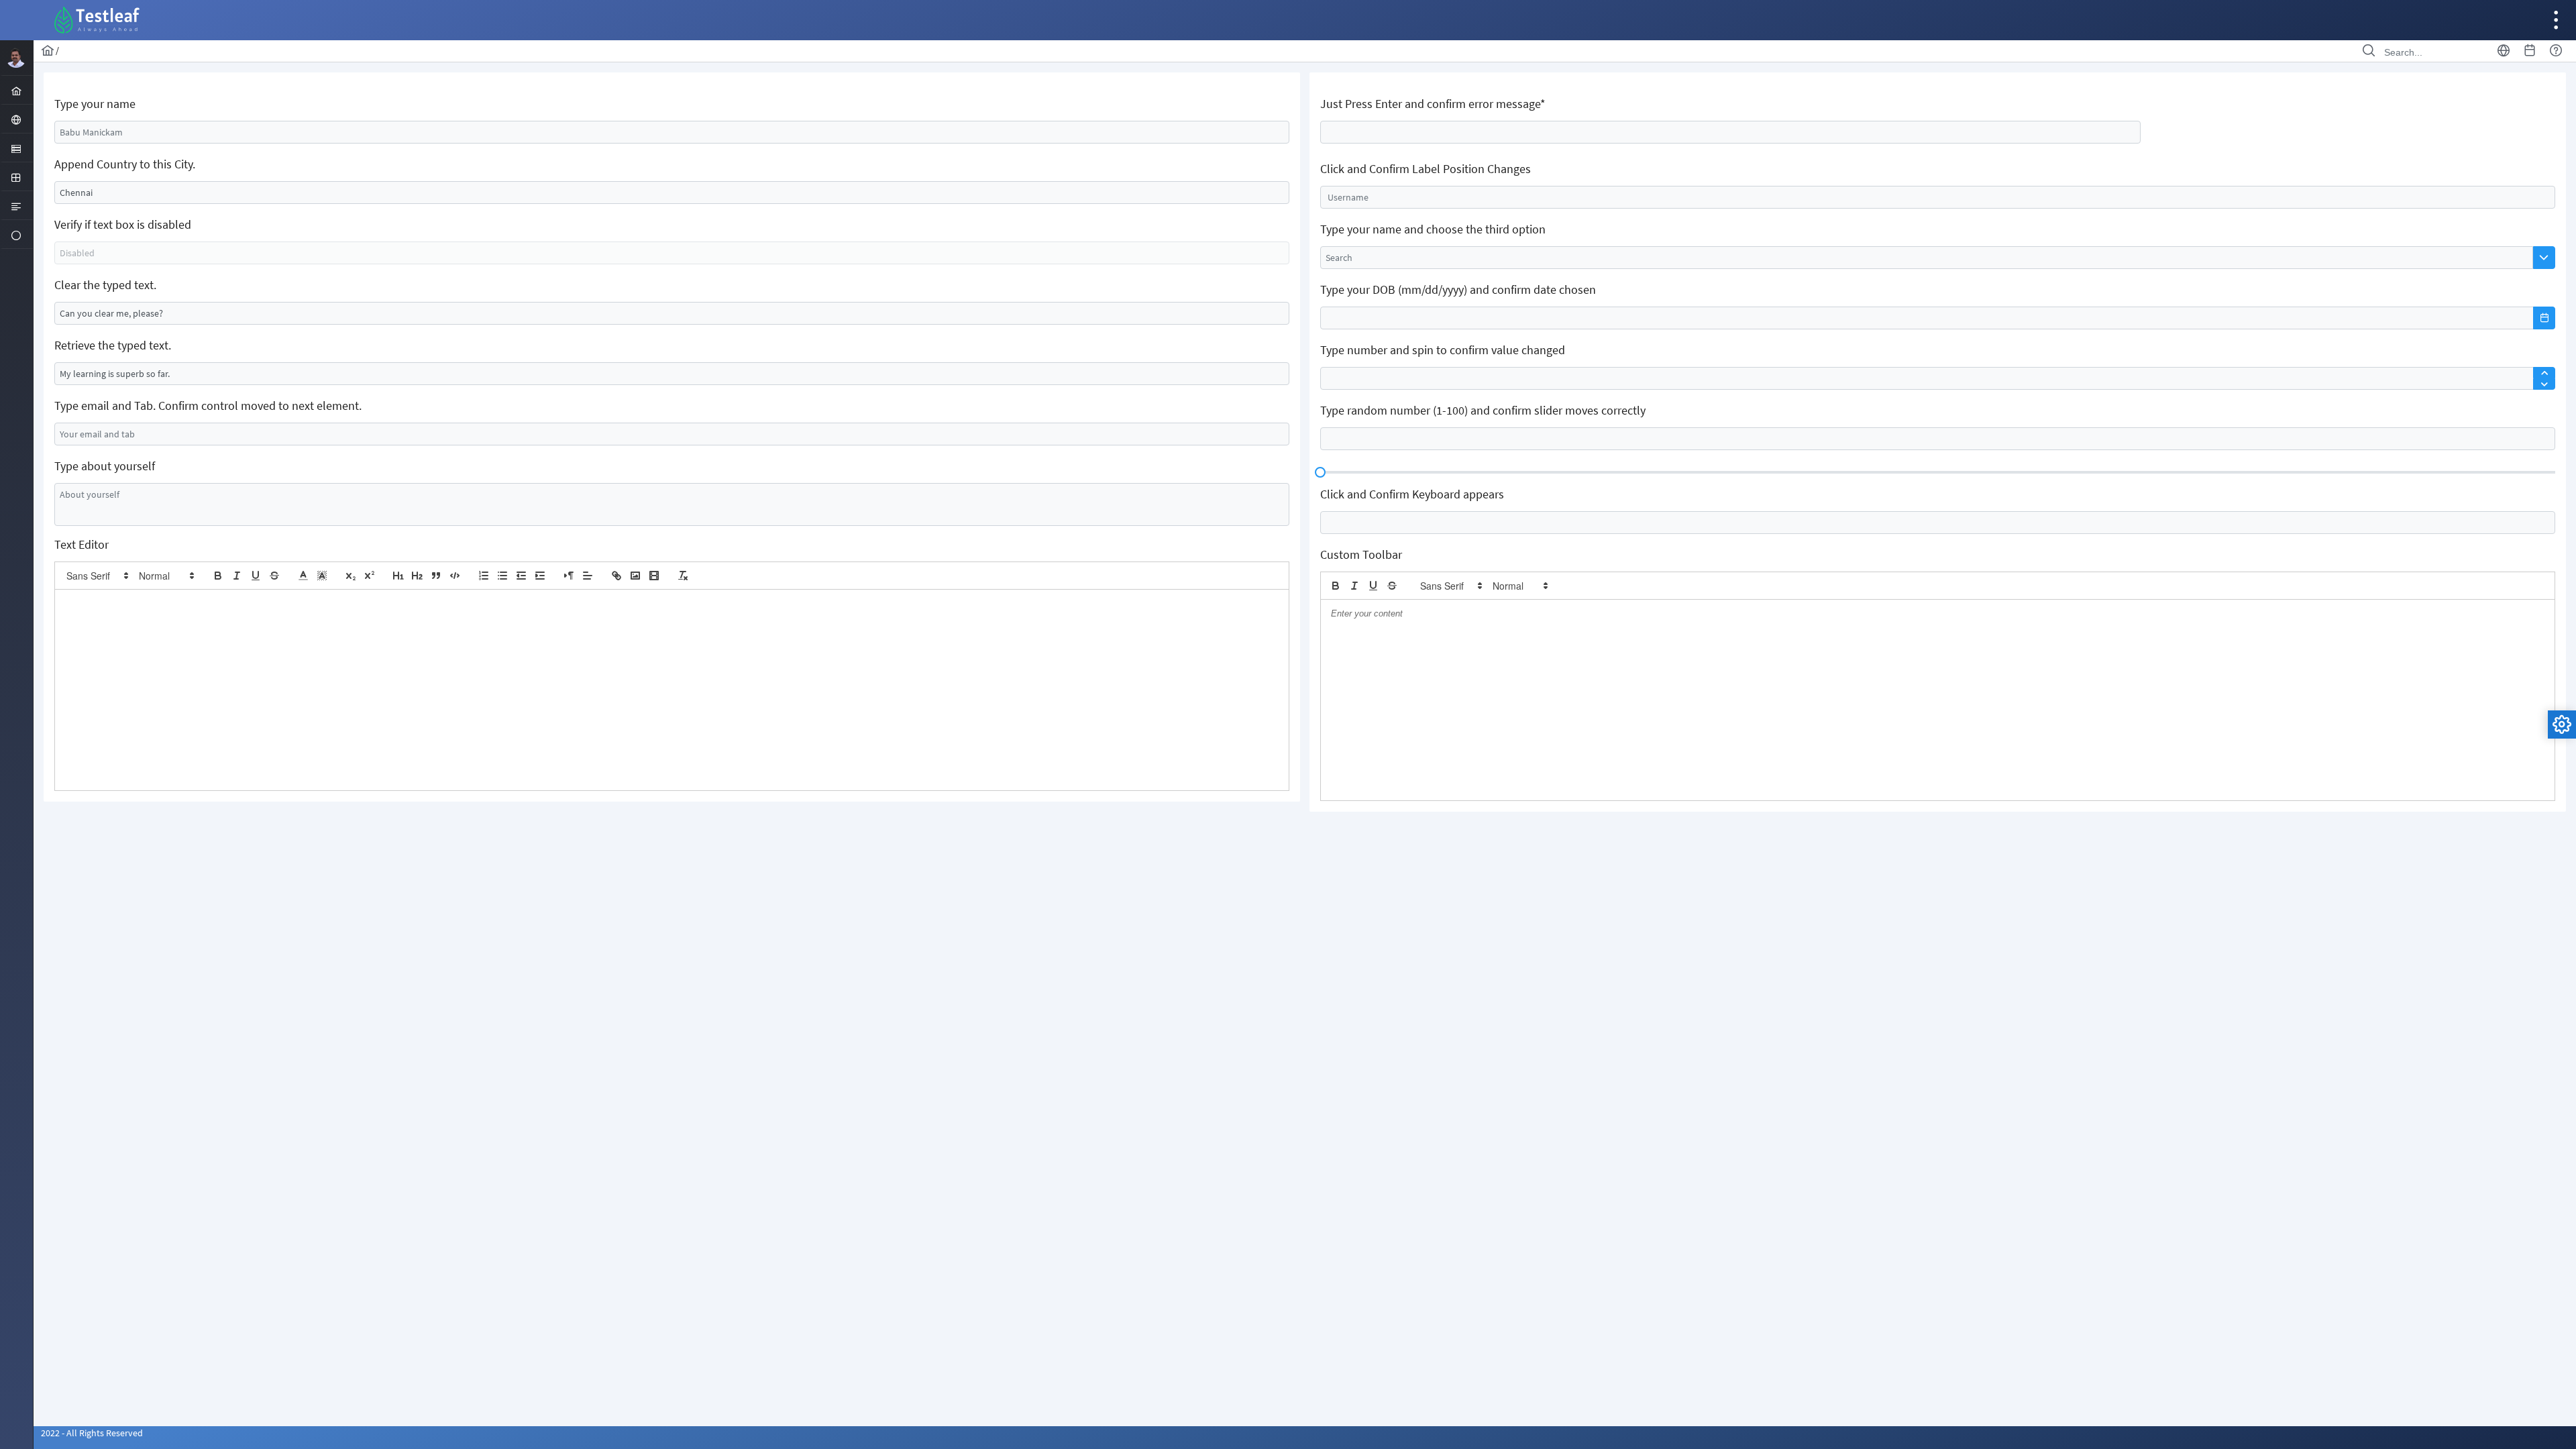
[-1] (521, 576)
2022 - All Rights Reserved (92, 1433)
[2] (417, 576)
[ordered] (484, 576)
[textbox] (672, 132)
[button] (97, 576)
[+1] (540, 576)
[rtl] (569, 576)
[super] (370, 576)
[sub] (351, 576)
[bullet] (502, 576)
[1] (398, 576)
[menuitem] (16, 90)
